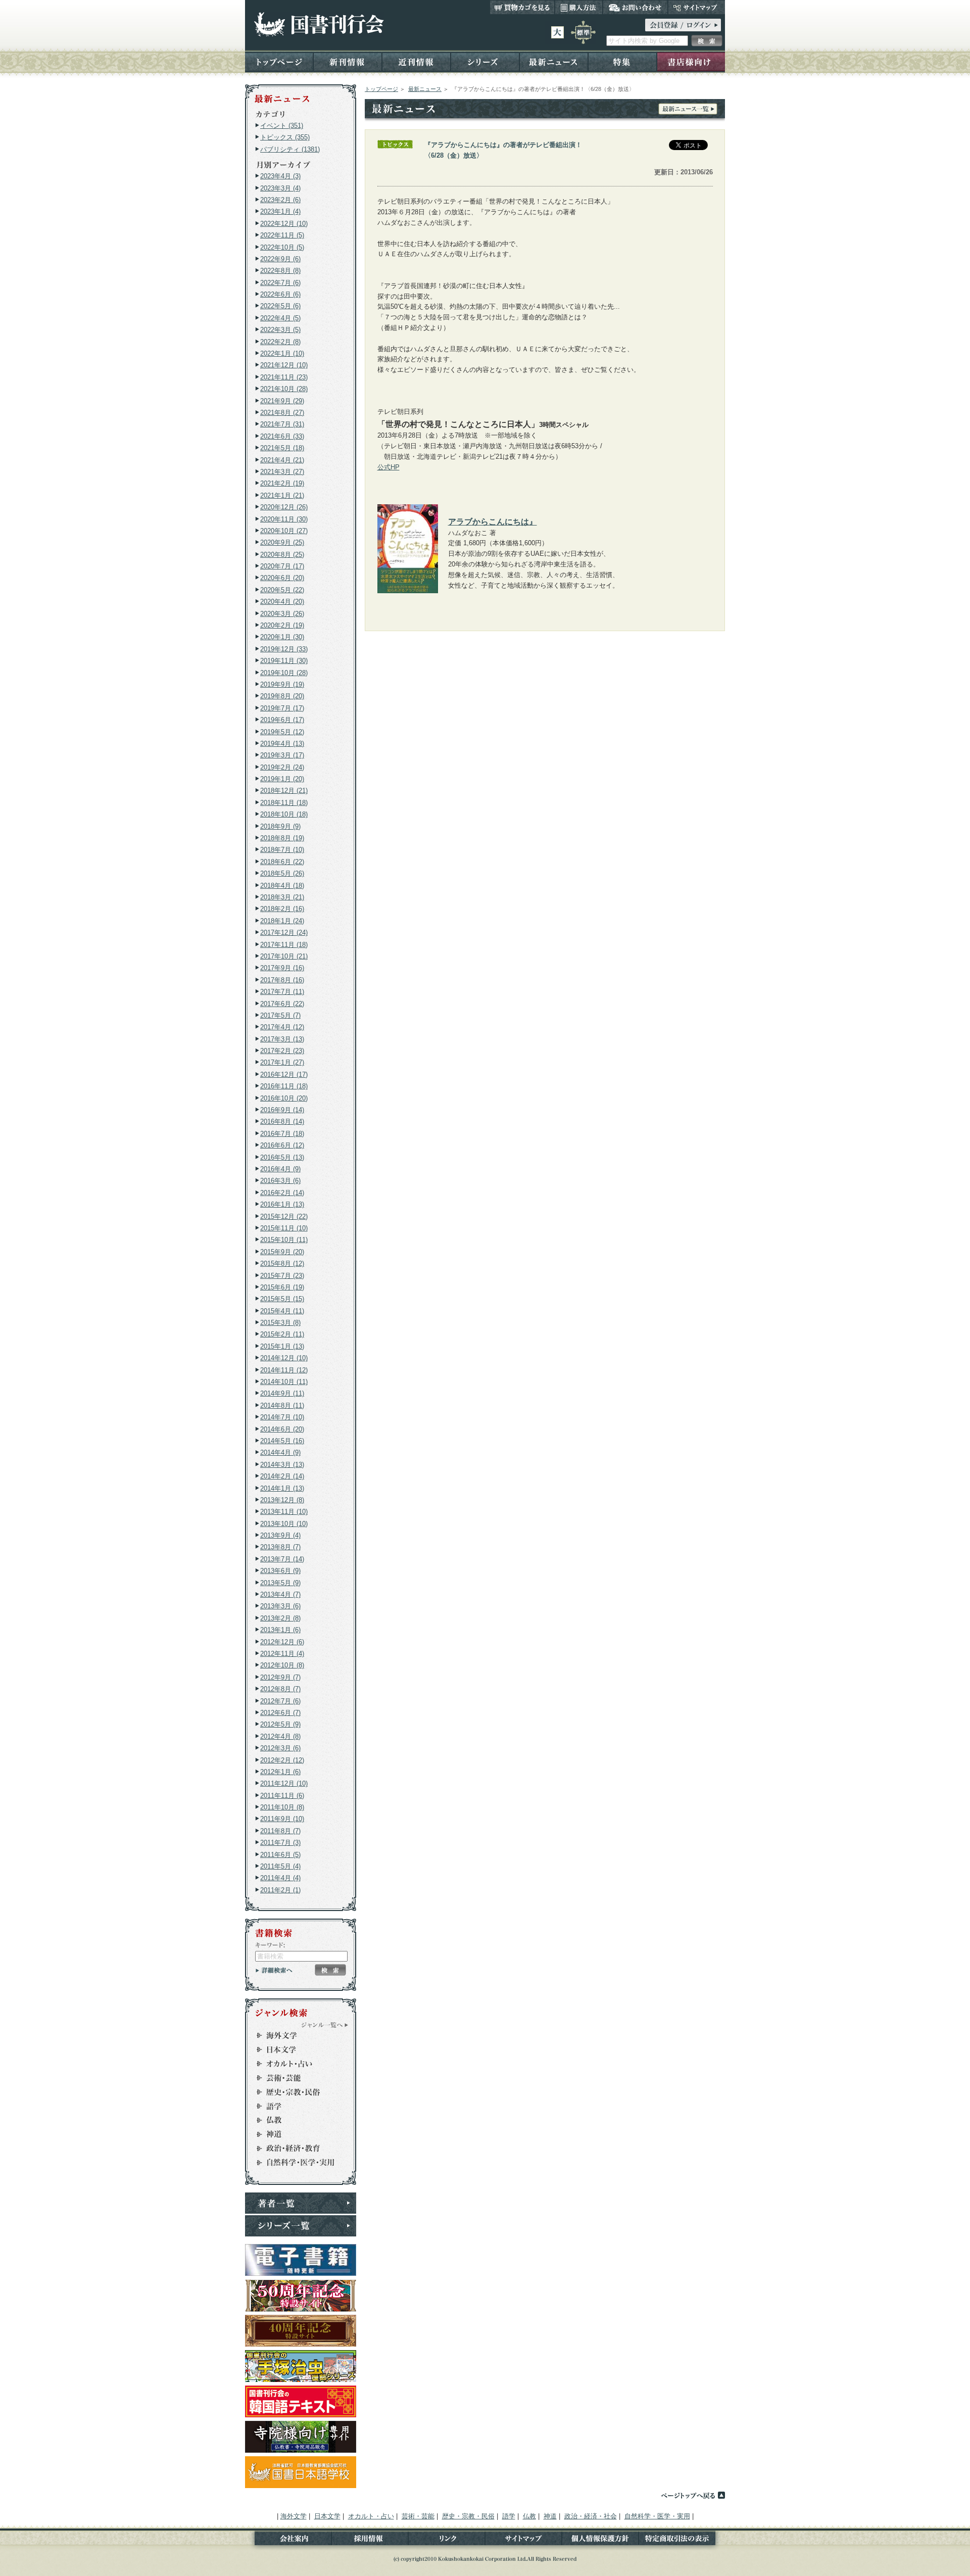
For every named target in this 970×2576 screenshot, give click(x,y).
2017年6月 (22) (282, 1004)
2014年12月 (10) (284, 1358)
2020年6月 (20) (282, 578)
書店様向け (691, 61)
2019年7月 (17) (282, 708)
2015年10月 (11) (284, 1240)
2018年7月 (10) (282, 850)
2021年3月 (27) (282, 472)
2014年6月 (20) (282, 1429)
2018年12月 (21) (284, 791)
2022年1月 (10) (282, 353)
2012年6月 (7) (280, 1713)
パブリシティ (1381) (290, 149)
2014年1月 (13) (282, 1488)
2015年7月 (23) (282, 1276)
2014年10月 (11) (284, 1382)
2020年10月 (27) (284, 531)
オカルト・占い (296, 2064)
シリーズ (485, 61)
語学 (296, 2106)
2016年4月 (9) (280, 1169)
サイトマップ (696, 7)
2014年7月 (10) (282, 1417)
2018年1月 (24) (282, 921)
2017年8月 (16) (282, 980)
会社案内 (288, 2540)
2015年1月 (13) (282, 1346)
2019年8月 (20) (282, 696)
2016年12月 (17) (284, 1075)
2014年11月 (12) (284, 1370)
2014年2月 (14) (282, 1476)
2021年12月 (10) (284, 365)
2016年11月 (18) (284, 1086)
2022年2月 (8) (280, 342)
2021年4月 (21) (282, 460)
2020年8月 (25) (282, 555)
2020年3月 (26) (282, 614)
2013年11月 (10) (284, 1512)
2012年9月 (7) (280, 1677)
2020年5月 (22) (282, 590)
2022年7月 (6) (280, 283)
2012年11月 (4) (282, 1654)
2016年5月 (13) (282, 1157)
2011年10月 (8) (282, 1807)
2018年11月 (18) (284, 803)
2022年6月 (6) (280, 294)
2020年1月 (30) (282, 637)
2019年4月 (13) (282, 744)
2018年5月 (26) (282, 873)
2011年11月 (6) (282, 1796)
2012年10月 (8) (282, 1665)
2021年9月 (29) (282, 401)
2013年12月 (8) (282, 1500)
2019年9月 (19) (282, 684)
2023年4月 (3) (280, 176)
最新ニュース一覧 (688, 109)
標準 (583, 32)
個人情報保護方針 (600, 2540)
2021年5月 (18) (282, 448)
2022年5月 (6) (280, 306)
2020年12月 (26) (284, 507)
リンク (447, 2540)
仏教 (296, 2120)
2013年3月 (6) (280, 1606)
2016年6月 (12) (282, 1145)
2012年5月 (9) (280, 1724)
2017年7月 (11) (282, 992)
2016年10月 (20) (284, 1098)
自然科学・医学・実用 (296, 2163)
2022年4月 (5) (280, 318)
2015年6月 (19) (282, 1287)
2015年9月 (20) (282, 1252)
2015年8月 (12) (282, 1263)
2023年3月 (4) (280, 188)
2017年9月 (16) (282, 968)
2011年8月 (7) (280, 1831)
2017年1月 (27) (282, 1062)
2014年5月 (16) (282, 1441)
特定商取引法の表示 (682, 2540)
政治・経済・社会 (296, 2149)
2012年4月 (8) (280, 1736)
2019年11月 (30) (284, 661)
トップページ (279, 61)
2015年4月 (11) (282, 1311)
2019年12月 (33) (284, 649)
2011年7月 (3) (280, 1843)
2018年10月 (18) (284, 814)
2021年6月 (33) (282, 436)
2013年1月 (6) (280, 1630)
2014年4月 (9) (280, 1452)
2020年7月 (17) (282, 566)
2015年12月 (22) (284, 1217)
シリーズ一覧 (301, 2226)
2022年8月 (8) (280, 271)
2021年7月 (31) (282, 424)
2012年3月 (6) (280, 1748)
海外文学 (296, 2035)
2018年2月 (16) (282, 909)
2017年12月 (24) (284, 933)
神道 (296, 2134)
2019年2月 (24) (282, 767)
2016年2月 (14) (282, 1193)
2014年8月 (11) (282, 1405)
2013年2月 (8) (280, 1618)
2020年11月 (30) (284, 519)
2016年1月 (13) (282, 1204)
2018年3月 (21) (282, 897)
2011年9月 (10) (282, 1819)
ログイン (683, 25)
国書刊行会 (319, 25)
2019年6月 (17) (282, 720)
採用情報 (370, 2540)
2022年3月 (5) (280, 330)
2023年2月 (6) (280, 200)
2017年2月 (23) (282, 1051)
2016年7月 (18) (282, 1134)
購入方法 (579, 7)
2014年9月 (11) (282, 1393)
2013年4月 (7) (280, 1594)
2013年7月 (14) (282, 1559)
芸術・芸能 (296, 2078)
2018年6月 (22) (282, 862)
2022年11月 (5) (282, 235)
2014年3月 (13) (282, 1465)
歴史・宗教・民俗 (296, 2092)
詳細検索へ (274, 1970)
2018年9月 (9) (280, 826)
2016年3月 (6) (280, 1181)
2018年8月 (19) (282, 838)
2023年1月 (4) (280, 211)
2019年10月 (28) (284, 673)
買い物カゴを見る (522, 7)
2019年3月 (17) (282, 755)
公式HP (389, 467)
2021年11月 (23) (284, 377)
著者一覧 (301, 2203)
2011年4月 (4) (280, 1878)
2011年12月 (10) (284, 1783)
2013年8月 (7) (280, 1547)
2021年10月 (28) (284, 389)
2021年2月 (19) (282, 483)
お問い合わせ (635, 7)
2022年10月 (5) (282, 247)
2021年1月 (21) (282, 495)
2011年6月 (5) (280, 1855)
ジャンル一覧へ (325, 2025)
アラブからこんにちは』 (493, 521)
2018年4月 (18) (282, 886)
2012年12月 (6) (282, 1642)
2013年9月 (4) (280, 1535)
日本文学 (296, 2049)
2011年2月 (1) (280, 1890)
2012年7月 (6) (280, 1701)
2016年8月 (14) (282, 1122)
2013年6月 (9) (280, 1571)
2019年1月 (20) (282, 779)
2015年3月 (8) (280, 1323)
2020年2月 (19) (282, 625)
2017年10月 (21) (284, 956)
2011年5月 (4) (280, 1866)
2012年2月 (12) (282, 1760)
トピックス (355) (285, 137)
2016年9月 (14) (282, 1110)
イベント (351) (282, 126)
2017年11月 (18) (284, 945)
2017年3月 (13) (282, 1039)
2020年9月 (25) (282, 542)
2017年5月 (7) (280, 1015)
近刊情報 (416, 61)
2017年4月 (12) (282, 1027)
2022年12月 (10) (284, 224)
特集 (622, 61)
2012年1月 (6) (280, 1772)
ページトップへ (693, 2495)
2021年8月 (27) (282, 413)
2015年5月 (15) (282, 1299)
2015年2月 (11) (282, 1334)
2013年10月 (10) (284, 1524)
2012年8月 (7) (280, 1689)
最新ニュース (554, 61)
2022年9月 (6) (280, 259)
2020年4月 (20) (282, 602)
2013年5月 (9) (280, 1583)
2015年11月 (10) (284, 1228)
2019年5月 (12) (282, 732)
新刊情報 (348, 61)
